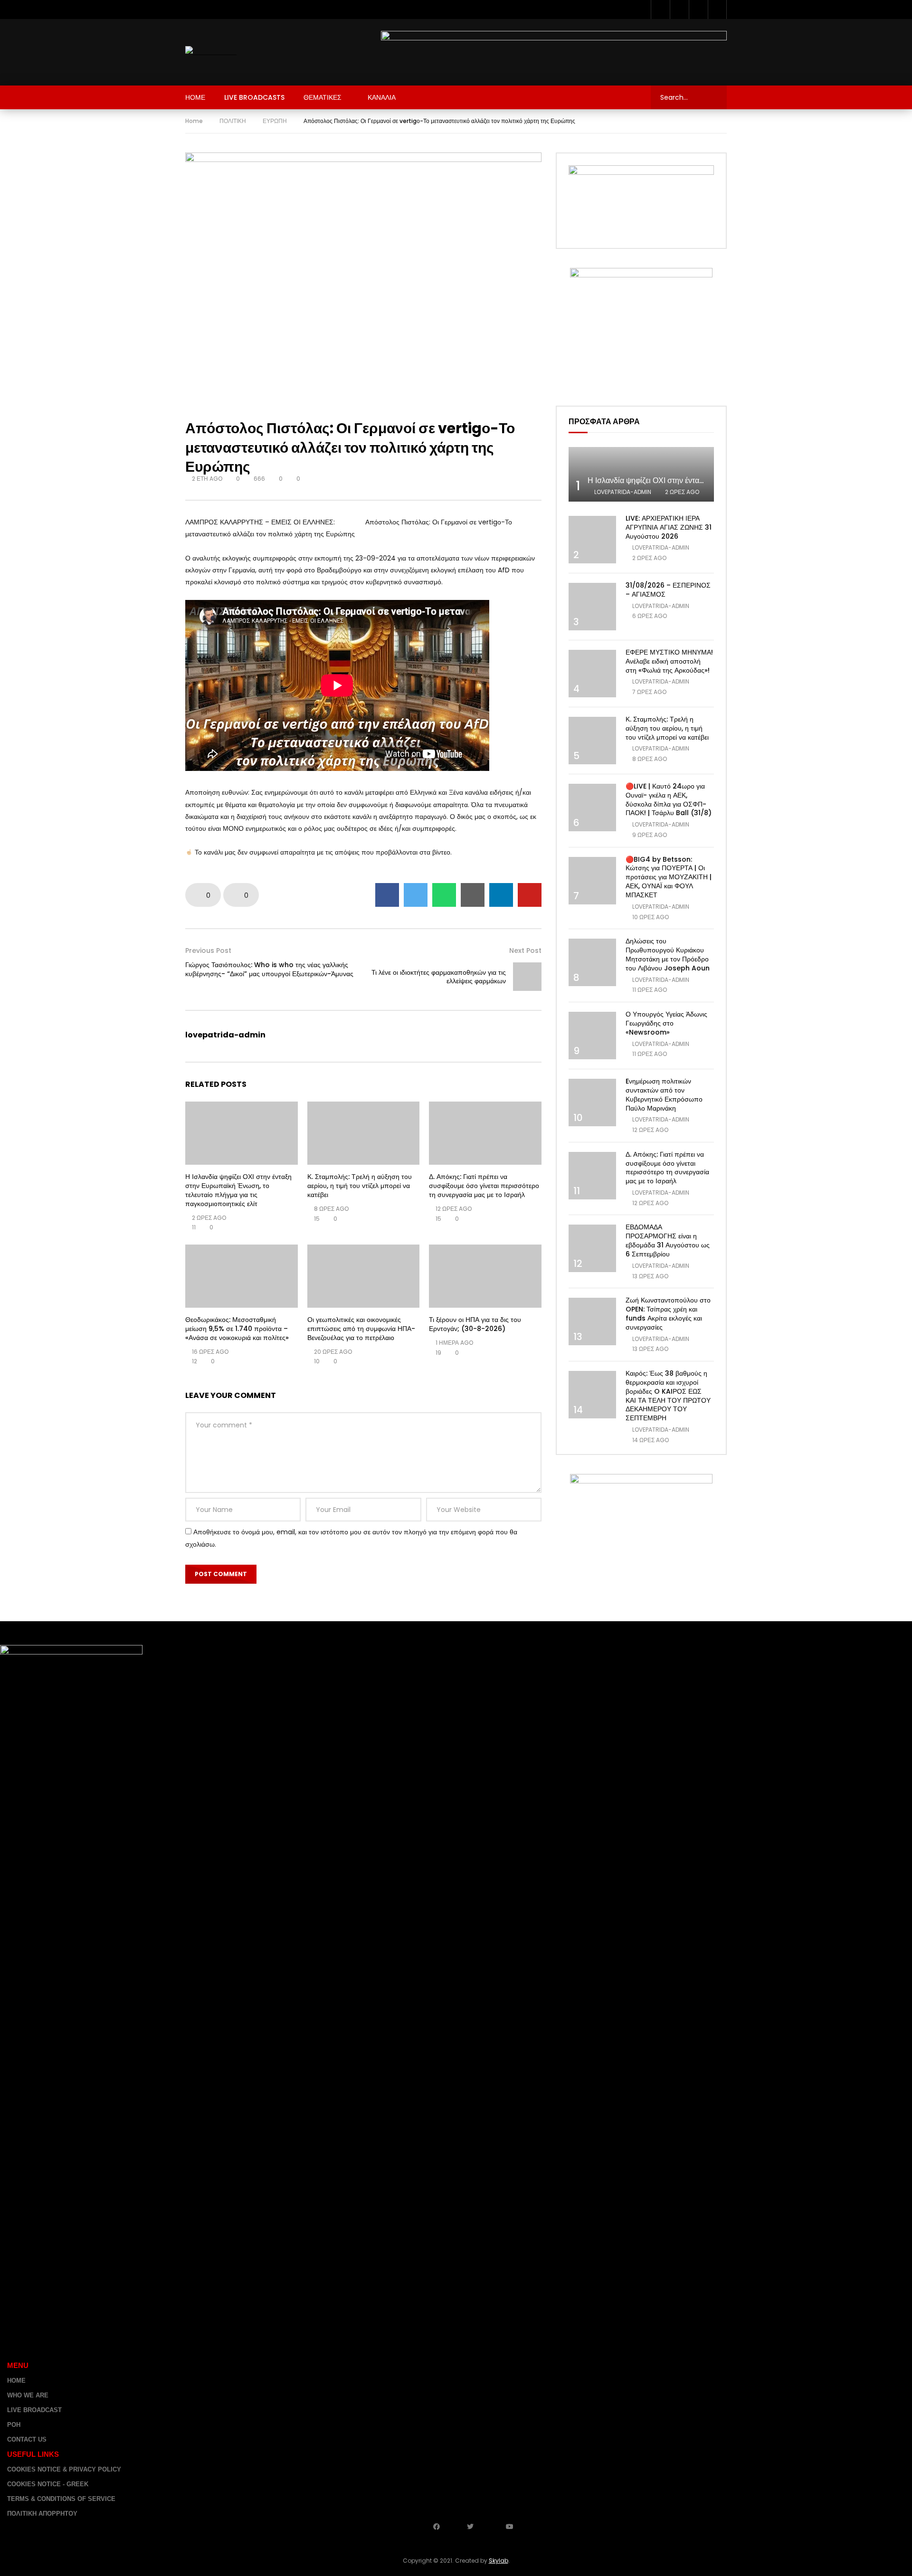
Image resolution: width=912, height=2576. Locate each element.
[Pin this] (530, 895)
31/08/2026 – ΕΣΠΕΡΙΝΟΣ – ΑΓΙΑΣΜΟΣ (668, 590)
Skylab (499, 2561)
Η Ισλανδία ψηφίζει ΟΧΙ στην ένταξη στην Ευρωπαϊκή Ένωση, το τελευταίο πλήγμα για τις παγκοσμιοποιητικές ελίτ (238, 1190)
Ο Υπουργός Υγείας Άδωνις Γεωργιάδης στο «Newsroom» (666, 1023)
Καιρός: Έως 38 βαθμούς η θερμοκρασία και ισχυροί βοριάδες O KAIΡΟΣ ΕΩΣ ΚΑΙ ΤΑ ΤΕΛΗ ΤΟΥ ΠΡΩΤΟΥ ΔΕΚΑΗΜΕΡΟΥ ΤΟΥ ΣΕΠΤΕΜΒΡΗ (668, 1396)
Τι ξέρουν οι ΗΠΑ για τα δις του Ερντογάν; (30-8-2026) (475, 1324)
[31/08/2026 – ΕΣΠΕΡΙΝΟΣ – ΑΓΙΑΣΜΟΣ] (592, 607)
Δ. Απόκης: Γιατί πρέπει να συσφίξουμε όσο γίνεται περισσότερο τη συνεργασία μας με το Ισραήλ (484, 1186)
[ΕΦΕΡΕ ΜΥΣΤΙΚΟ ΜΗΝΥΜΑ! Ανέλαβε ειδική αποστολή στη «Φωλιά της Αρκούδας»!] (592, 674)
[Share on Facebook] (387, 895)
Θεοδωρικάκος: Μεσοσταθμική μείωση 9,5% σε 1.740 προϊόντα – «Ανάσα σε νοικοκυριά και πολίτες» (237, 1329)
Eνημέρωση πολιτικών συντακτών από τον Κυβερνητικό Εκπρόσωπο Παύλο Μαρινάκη (664, 1095)
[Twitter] (679, 10)
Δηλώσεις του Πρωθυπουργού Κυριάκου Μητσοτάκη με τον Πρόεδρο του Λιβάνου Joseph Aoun (668, 955)
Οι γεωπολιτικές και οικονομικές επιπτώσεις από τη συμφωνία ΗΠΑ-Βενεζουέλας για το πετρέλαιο (361, 1329)
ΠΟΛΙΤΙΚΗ (233, 121)
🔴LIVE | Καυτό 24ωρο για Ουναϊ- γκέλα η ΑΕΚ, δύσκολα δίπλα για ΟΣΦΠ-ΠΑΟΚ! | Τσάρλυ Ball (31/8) (669, 800)
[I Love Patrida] (211, 52)
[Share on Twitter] (416, 895)
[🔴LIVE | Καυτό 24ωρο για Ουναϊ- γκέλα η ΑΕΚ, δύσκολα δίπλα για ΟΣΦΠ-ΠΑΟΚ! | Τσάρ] (592, 808)
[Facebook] (660, 10)
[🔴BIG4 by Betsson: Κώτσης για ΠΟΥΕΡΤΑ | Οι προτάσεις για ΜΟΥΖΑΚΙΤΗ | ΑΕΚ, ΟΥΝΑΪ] (592, 881)
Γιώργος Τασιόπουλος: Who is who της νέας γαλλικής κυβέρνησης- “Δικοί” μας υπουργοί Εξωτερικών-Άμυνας (269, 969)
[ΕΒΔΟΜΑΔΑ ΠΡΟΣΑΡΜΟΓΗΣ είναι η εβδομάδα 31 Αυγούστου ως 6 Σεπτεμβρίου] (592, 1248)
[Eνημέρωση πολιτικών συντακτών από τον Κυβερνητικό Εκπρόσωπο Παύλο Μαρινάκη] (592, 1103)
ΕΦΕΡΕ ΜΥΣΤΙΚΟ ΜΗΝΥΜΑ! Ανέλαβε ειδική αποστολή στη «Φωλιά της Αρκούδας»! (669, 661)
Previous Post (208, 951)
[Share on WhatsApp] (444, 895)
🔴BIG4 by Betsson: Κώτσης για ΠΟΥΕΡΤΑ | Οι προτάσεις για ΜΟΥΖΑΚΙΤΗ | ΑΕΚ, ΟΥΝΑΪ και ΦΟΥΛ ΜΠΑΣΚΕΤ (669, 877)
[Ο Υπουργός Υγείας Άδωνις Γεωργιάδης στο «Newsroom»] (592, 1036)
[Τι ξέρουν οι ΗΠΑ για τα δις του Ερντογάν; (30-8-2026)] (485, 1276)
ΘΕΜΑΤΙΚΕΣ (323, 97)
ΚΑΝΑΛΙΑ (382, 97)
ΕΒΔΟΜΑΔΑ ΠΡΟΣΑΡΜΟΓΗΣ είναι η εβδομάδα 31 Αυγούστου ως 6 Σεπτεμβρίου (668, 1240)
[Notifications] (717, 10)
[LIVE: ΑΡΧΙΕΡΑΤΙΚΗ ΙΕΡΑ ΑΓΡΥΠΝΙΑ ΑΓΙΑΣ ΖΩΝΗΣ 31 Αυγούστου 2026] (592, 540)
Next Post (525, 951)
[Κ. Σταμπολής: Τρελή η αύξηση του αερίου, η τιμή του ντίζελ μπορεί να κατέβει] (364, 1133)
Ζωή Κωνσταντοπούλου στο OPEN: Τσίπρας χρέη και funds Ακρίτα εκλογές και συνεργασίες (668, 1314)
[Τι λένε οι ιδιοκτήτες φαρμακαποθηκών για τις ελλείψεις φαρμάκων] (527, 977)
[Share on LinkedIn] (501, 895)
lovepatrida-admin (225, 1035)
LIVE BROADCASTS (254, 97)
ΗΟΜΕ (195, 97)
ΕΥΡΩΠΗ (275, 121)
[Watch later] (698, 10)
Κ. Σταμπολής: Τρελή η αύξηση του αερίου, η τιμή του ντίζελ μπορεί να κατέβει (360, 1186)
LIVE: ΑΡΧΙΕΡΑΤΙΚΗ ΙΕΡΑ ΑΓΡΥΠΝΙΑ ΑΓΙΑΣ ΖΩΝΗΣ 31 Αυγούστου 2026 (669, 527)
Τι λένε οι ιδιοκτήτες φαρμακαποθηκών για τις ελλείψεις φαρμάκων (439, 977)
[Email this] (473, 895)
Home (194, 121)
